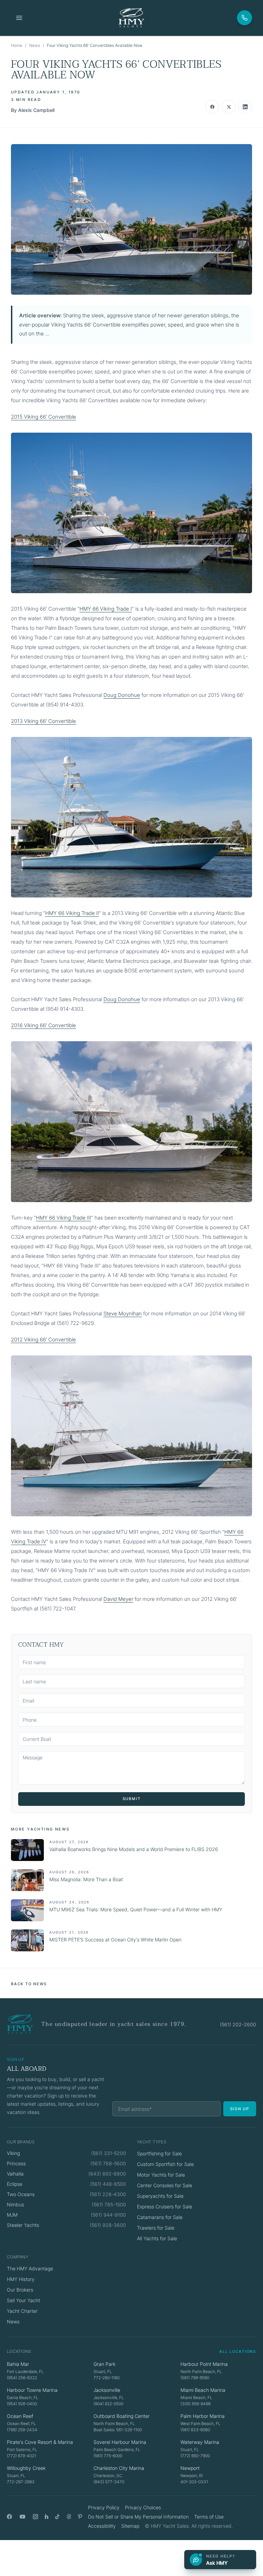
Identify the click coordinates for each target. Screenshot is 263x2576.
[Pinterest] (80, 2517)
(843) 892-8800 (107, 2174)
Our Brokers (20, 2290)
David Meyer (118, 1599)
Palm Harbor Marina (203, 2416)
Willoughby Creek (26, 2468)
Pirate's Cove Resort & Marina (40, 2442)
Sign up (240, 2109)
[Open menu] (19, 18)
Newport (190, 2468)
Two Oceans (21, 2194)
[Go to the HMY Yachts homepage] (131, 18)
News (35, 45)
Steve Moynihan (123, 1313)
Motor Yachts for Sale (161, 2175)
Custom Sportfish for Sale (165, 2164)
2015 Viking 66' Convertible (43, 417)
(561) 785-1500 (109, 2204)
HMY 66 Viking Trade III (64, 1218)
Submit (132, 1799)
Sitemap (130, 2526)
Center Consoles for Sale (165, 2185)
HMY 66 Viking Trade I (106, 609)
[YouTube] (22, 2517)
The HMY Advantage (30, 2268)
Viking (13, 2153)
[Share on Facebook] (212, 107)
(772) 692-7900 (195, 2456)
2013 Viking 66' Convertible (43, 721)
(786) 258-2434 (22, 2430)
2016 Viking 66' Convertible (43, 1025)
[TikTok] (57, 2517)
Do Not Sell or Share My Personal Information (138, 2517)
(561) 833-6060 (195, 2430)
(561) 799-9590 (195, 2378)
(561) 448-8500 (108, 2184)
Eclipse (15, 2184)
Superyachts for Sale (160, 2196)
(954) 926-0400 (22, 2404)
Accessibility (102, 2526)
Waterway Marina (200, 2442)
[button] (131, 219)
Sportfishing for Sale (159, 2153)
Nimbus (15, 2204)
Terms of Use (209, 2517)
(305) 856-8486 (196, 2404)
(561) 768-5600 (108, 2163)
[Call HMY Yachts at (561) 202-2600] (245, 18)
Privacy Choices (143, 2507)
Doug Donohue (122, 695)
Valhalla (15, 2174)
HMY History (21, 2279)
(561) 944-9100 (108, 2215)
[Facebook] (9, 2517)
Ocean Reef (20, 2416)
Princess (16, 2163)
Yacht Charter (22, 2311)
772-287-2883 (21, 2482)
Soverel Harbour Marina (120, 2442)
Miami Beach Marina (203, 2390)
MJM (12, 2215)
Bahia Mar (18, 2364)
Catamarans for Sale (160, 2217)
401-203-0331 (194, 2482)
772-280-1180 (107, 2378)
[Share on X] (229, 107)
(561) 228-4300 (108, 2194)
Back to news (29, 1984)
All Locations (238, 2351)
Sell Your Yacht (23, 2300)
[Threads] (69, 2517)
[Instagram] (35, 2517)
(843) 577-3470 (109, 2482)
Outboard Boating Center (122, 2416)
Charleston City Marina (119, 2468)
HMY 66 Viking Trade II (72, 913)
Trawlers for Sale (156, 2228)
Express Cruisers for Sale (165, 2207)
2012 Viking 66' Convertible (43, 1340)
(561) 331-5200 (109, 2153)
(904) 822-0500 (108, 2404)
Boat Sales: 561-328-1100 (118, 2430)
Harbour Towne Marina (32, 2390)
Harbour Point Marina (204, 2364)
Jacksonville (107, 2390)
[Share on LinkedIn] (245, 107)
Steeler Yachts (23, 2225)
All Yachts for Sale (157, 2238)
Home (17, 45)
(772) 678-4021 (21, 2456)
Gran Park (104, 2364)
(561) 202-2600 (238, 2024)
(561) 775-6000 (108, 2456)
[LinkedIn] (47, 2517)
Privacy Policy (104, 2507)
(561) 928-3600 (108, 2225)
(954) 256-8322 (22, 2378)
